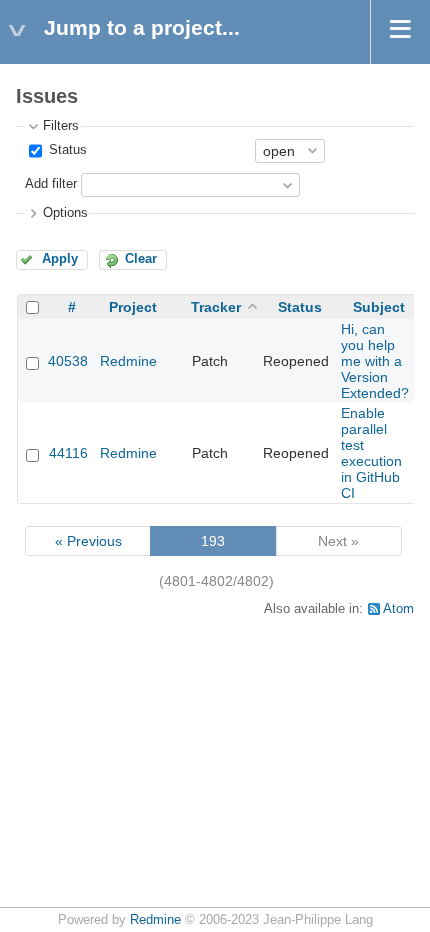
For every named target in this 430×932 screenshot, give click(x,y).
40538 (68, 361)
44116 (68, 453)
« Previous (88, 541)
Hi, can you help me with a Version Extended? (375, 361)
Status (66, 150)
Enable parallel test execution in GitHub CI (371, 453)
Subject (379, 307)
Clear (141, 259)
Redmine (128, 361)
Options (65, 213)
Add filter (51, 184)
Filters (61, 126)
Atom (398, 609)
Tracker (216, 307)
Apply (60, 259)
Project (133, 307)
